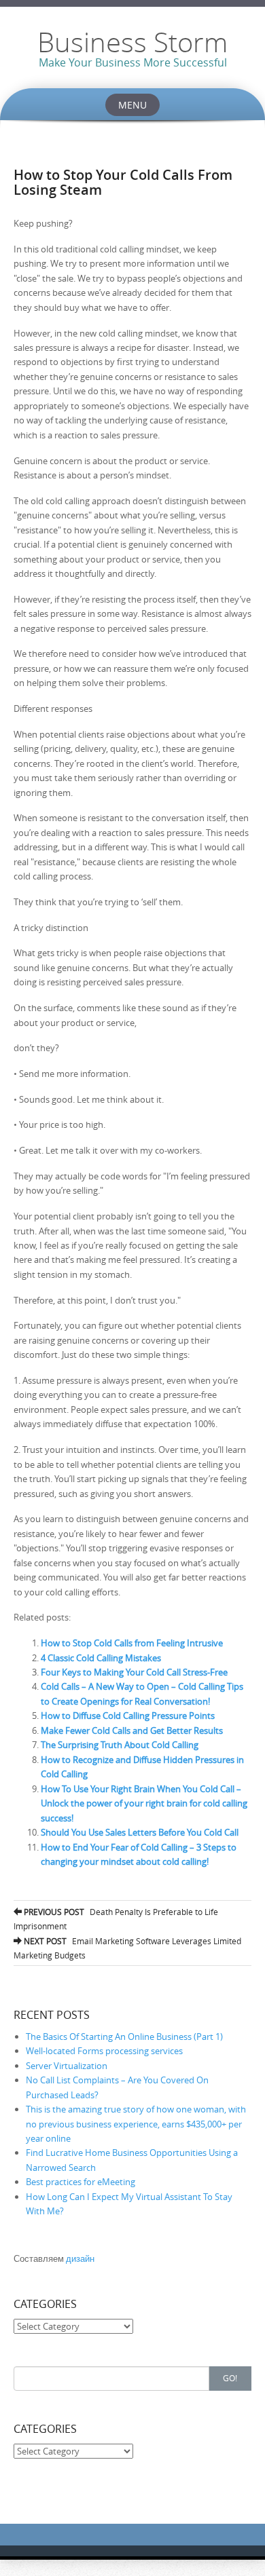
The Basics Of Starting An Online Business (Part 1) (124, 2037)
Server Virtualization (67, 2066)
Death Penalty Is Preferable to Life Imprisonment (116, 1919)
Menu (132, 105)
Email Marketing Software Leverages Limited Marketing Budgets (127, 1948)
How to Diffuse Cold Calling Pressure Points (128, 1716)
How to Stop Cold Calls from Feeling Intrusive (132, 1643)
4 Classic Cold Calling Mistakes (101, 1658)
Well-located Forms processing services (104, 2051)
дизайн (80, 2258)
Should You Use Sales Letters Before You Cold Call (140, 1832)
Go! (230, 2378)
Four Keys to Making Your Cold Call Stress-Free (134, 1672)
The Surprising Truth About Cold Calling (120, 1745)
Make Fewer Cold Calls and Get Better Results (132, 1730)
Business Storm (132, 42)
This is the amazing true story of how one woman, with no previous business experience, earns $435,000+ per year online (136, 2124)
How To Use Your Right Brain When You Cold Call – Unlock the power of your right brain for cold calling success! (144, 1803)
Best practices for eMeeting (81, 2182)
